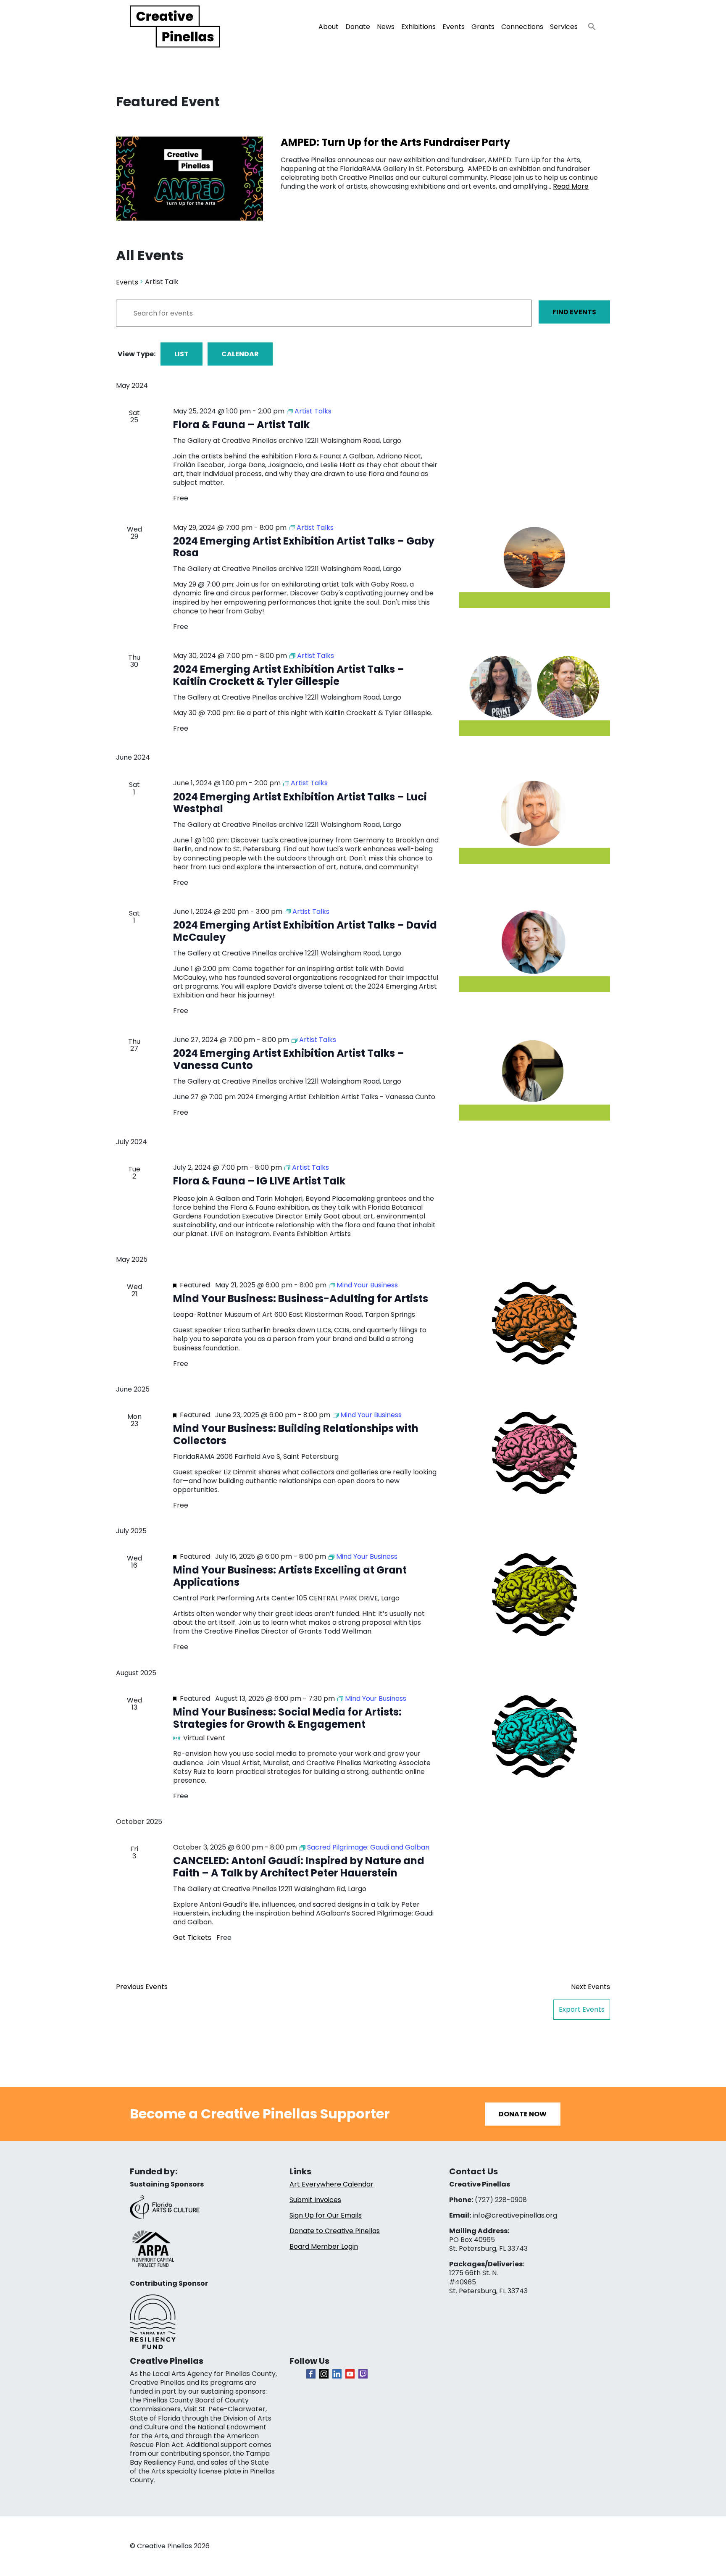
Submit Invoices (315, 2200)
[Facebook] (311, 2374)
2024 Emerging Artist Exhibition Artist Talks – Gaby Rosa (304, 547)
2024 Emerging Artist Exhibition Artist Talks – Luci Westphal (300, 803)
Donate (358, 27)
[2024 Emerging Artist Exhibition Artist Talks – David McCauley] (534, 950)
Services (564, 27)
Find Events (574, 312)
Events (454, 27)
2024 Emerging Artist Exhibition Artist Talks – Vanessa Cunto (289, 1059)
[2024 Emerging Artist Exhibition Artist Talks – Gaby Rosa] (534, 566)
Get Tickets (193, 1938)
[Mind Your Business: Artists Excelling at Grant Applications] (534, 1595)
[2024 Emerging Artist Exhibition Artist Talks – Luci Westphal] (534, 821)
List (181, 354)
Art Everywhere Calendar (331, 2184)
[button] (589, 24)
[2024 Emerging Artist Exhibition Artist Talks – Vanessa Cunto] (534, 1078)
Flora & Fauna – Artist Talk (241, 425)
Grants (483, 27)
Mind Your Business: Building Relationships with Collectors (296, 1434)
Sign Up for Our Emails (326, 2215)
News (386, 27)
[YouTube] (350, 2374)
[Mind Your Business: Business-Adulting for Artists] (534, 1323)
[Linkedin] (337, 2374)
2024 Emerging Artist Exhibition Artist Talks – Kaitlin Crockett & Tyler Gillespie (289, 675)
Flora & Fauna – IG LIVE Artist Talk (259, 1181)
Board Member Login (324, 2246)
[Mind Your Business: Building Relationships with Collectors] (534, 1453)
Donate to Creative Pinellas (335, 2231)
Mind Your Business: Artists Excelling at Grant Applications (290, 1576)
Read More (571, 186)
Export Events (582, 2009)
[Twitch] (363, 2374)
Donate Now (523, 2114)
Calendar (240, 354)
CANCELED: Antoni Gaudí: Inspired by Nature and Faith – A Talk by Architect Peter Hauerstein (299, 1867)
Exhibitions (418, 27)
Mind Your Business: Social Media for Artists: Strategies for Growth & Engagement (287, 1718)
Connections (522, 27)
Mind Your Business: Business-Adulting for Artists (301, 1299)
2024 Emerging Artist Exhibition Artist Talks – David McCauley (305, 931)
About (329, 27)
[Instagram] (324, 2374)
